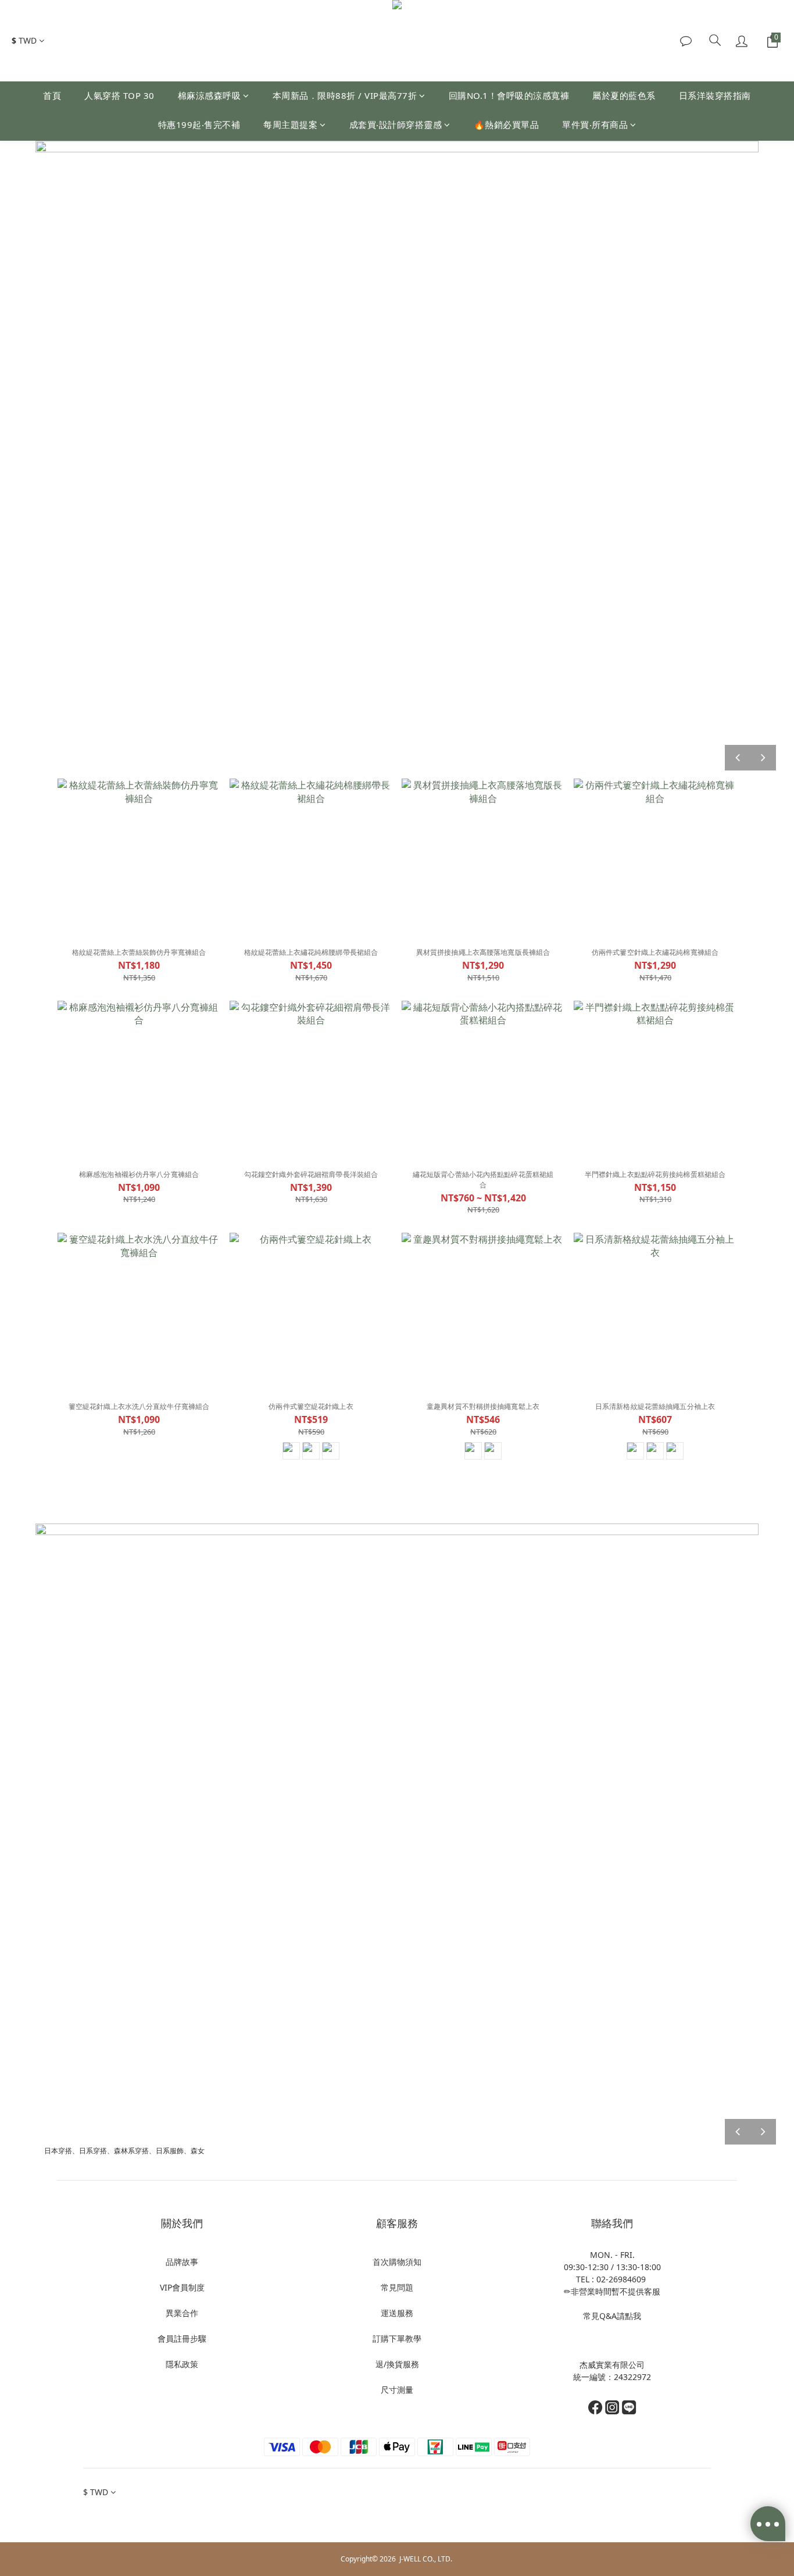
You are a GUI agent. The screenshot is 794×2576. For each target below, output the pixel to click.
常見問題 (397, 2287)
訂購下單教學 (397, 2338)
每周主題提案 (290, 124)
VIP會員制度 (182, 2287)
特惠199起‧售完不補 (199, 124)
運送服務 (397, 2313)
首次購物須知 (397, 2262)
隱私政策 (182, 2364)
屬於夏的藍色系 (624, 95)
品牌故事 (182, 2262)
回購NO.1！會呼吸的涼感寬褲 (509, 95)
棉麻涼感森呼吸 (210, 95)
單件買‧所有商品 (595, 124)
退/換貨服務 (397, 2364)
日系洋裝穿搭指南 (715, 95)
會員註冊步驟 (182, 2338)
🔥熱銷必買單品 (507, 124)
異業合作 (182, 2313)
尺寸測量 (397, 2390)
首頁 (52, 95)
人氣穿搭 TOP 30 (119, 95)
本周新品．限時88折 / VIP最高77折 (345, 95)
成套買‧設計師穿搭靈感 (396, 124)
